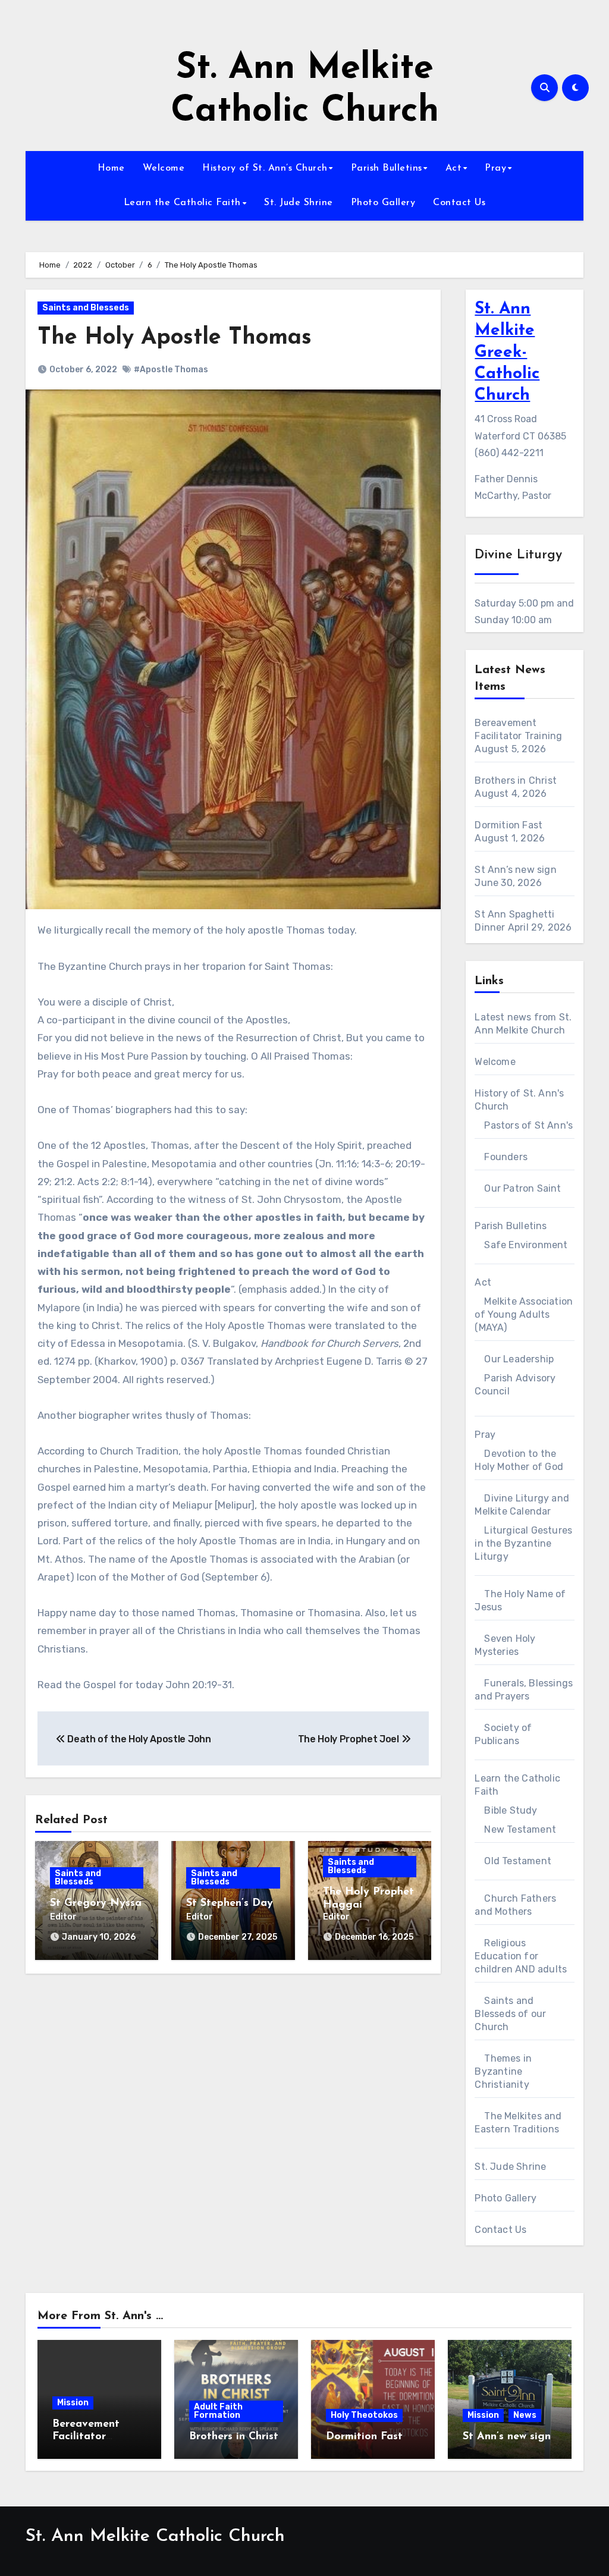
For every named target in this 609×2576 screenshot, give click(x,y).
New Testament (520, 1829)
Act (454, 168)
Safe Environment (526, 1245)
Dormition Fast (508, 825)
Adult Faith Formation (218, 2411)
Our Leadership (519, 1359)
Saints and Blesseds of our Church (510, 2014)
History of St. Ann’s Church (265, 168)
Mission (73, 2403)
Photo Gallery (383, 203)
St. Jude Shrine (299, 203)
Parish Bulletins (387, 168)
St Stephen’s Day (230, 1903)
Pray (495, 168)
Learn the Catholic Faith (182, 203)
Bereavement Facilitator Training (86, 2437)
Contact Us (459, 203)
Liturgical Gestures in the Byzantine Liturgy (523, 1543)
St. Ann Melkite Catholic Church (155, 2536)
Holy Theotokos (364, 2415)
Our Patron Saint (522, 1188)
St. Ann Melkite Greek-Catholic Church (507, 353)
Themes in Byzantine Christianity (503, 2071)
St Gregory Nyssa (96, 1903)
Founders (506, 1157)
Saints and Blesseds (86, 308)
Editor (63, 1917)
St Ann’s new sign (515, 870)
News (525, 2415)
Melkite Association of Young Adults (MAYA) (524, 1314)
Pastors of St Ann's (528, 1125)
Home (111, 168)
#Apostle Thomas (171, 370)
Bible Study (511, 1810)
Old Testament (518, 1861)
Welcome (164, 168)
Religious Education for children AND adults (521, 1956)
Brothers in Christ (516, 780)
